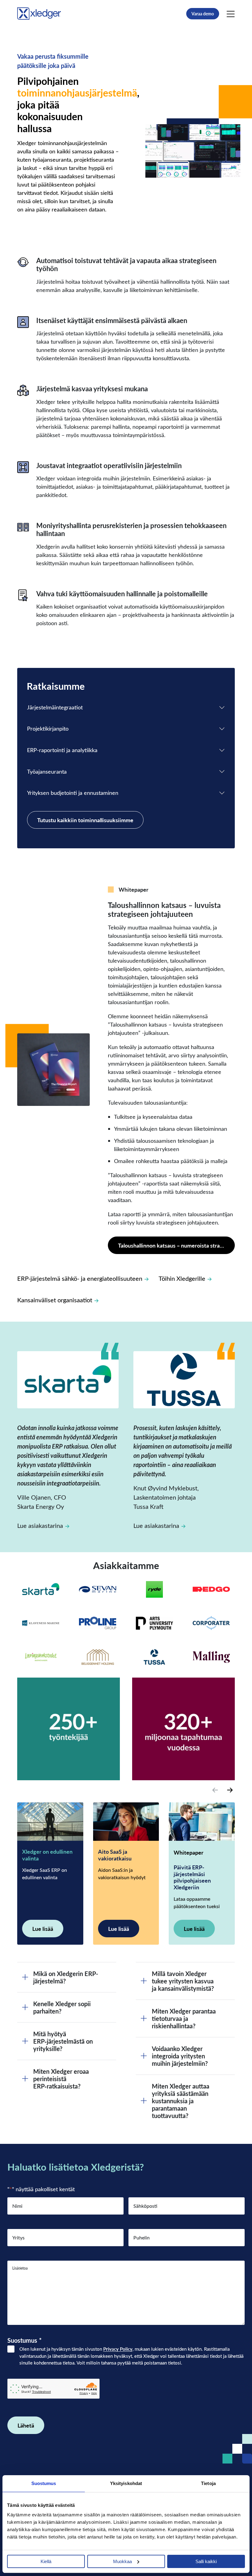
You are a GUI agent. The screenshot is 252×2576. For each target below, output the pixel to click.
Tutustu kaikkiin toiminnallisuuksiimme (85, 820)
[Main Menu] (231, 14)
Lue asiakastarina (40, 1525)
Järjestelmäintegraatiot (55, 707)
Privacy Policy (118, 2349)
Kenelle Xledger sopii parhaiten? (62, 2007)
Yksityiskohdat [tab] (126, 2483)
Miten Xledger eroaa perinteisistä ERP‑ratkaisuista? (61, 2079)
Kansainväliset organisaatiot (55, 1300)
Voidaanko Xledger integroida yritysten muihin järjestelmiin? (180, 2056)
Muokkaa (122, 2561)
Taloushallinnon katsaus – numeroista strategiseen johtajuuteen (176, 1245)
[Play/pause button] (234, 170)
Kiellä (46, 2561)
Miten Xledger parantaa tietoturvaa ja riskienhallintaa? (184, 2018)
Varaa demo (203, 14)
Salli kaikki (206, 2561)
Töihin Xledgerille (182, 1278)
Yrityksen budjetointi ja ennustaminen (73, 793)
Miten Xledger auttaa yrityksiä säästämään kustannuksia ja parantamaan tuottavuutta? (181, 2101)
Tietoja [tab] (208, 2483)
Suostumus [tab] (44, 2483)
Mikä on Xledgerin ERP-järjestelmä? (66, 1977)
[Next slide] (230, 1790)
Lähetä (26, 2425)
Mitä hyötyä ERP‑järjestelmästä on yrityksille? (63, 2041)
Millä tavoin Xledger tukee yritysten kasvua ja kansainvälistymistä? (183, 1981)
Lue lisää (43, 1929)
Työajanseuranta (47, 771)
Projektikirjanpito (48, 728)
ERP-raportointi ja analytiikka (62, 750)
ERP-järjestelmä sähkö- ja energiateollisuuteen (80, 1278)
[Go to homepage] (39, 12)
